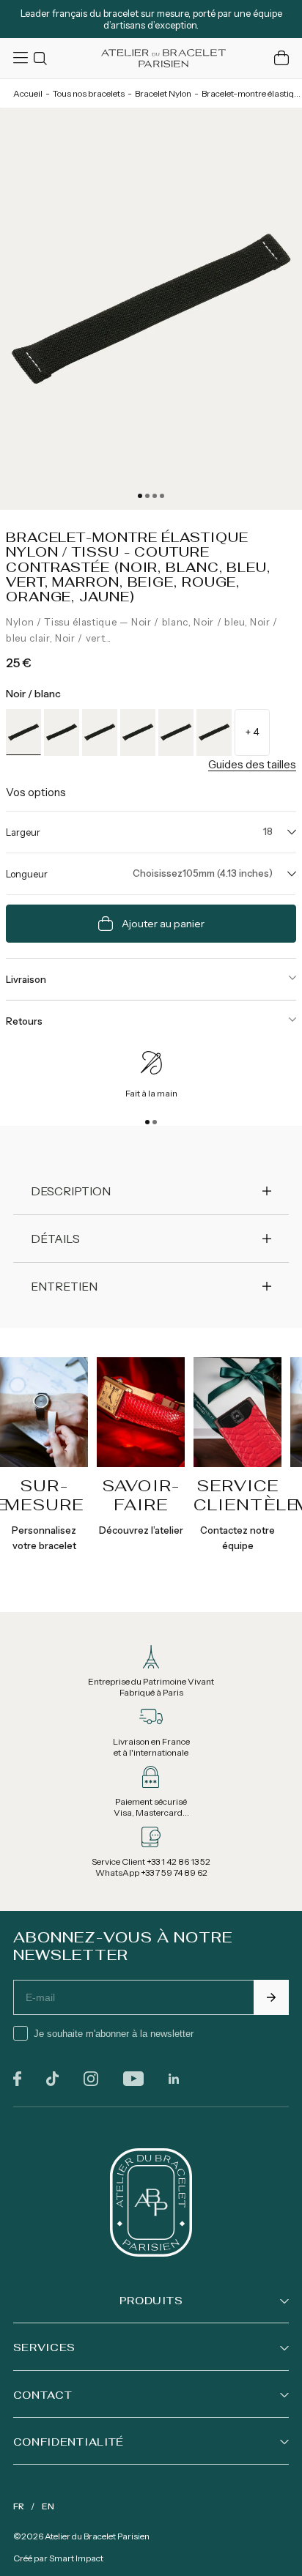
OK (271, 1997)
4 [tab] (162, 496)
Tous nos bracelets (89, 93)
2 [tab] (147, 496)
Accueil (28, 93)
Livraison (26, 979)
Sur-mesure (44, 1495)
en (48, 2506)
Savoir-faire (141, 1495)
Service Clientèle (246, 1495)
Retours (24, 1021)
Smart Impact (76, 2558)
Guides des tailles (252, 764)
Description (71, 1191)
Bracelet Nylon (163, 93)
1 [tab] (140, 496)
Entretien (64, 1286)
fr (19, 2506)
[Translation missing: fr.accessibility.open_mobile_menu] (22, 58)
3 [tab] (155, 496)
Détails (55, 1239)
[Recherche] (43, 58)
